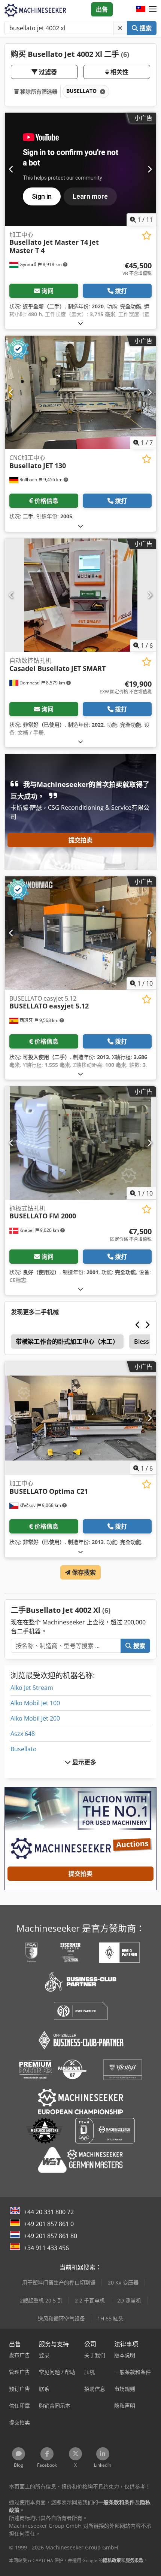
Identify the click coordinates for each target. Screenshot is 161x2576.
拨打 (121, 291)
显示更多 (84, 1762)
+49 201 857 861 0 (49, 2224)
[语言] (141, 9)
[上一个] (11, 169)
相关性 (119, 72)
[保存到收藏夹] (147, 236)
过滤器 (47, 72)
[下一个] (150, 169)
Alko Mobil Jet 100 (35, 1703)
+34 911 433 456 (46, 2248)
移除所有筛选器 (38, 91)
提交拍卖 (81, 840)
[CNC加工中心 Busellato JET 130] (80, 392)
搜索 (145, 28)
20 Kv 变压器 (123, 2282)
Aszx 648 (23, 1734)
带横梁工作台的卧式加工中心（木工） (67, 1342)
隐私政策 (112, 2560)
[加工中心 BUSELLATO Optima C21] (80, 1418)
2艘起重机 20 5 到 (41, 2300)
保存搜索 (83, 1572)
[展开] (80, 323)
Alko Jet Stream (32, 1688)
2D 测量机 (129, 2300)
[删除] (120, 28)
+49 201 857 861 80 (51, 2236)
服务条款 (134, 2560)
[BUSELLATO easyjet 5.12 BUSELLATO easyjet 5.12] (80, 933)
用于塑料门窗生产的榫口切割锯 (59, 2282)
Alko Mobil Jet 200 (35, 1718)
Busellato (24, 1749)
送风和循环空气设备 (61, 2318)
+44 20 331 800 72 (49, 2212)
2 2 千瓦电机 (90, 2300)
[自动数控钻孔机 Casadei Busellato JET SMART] (80, 595)
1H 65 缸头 (110, 2318)
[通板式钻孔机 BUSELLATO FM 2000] (80, 1143)
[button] (153, 9)
